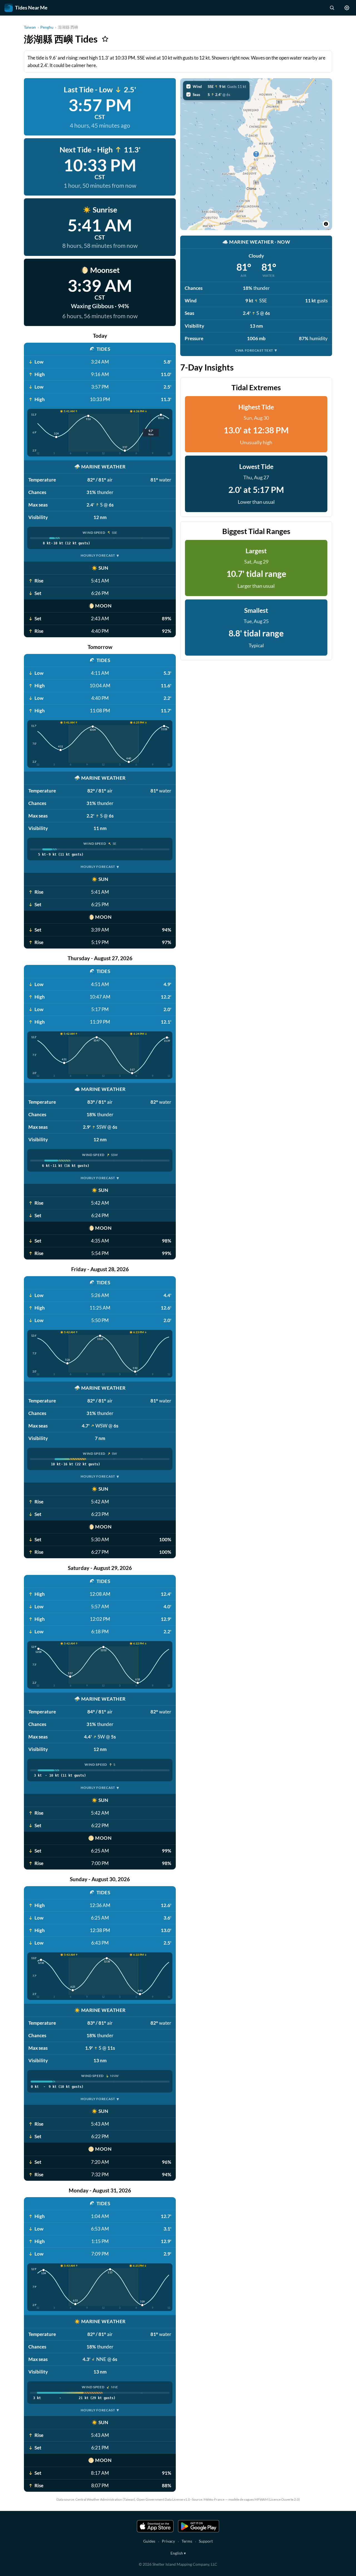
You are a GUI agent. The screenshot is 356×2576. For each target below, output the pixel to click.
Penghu (47, 27)
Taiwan (30, 27)
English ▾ (178, 2553)
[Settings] (347, 8)
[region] (256, 154)
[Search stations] (332, 8)
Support (206, 2541)
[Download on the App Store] (155, 2526)
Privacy (168, 2541)
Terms (187, 2541)
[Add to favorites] (105, 39)
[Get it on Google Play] (199, 2526)
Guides (149, 2541)
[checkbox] (216, 87)
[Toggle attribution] (326, 224)
